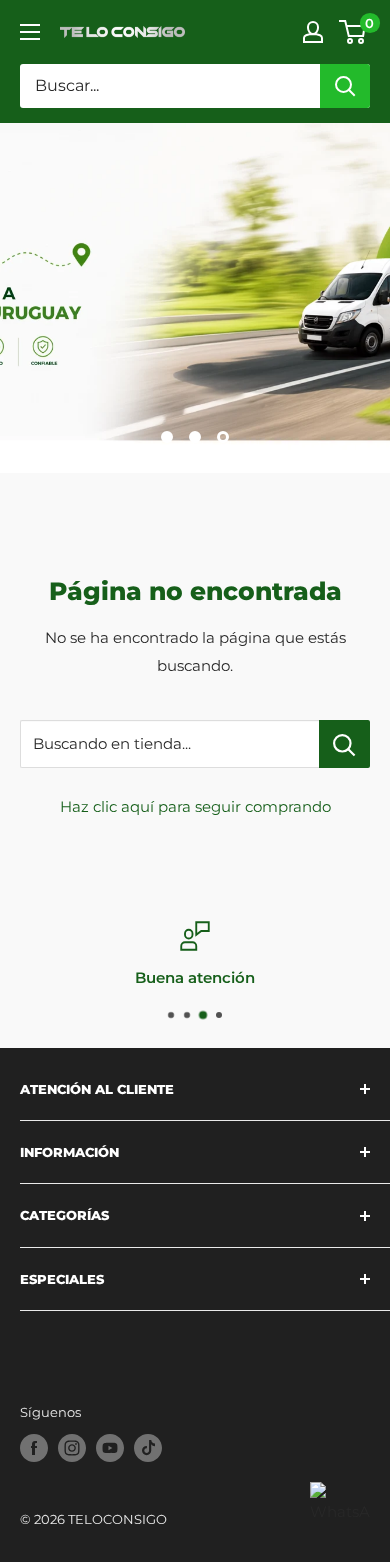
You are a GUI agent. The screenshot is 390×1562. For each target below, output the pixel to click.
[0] (353, 32)
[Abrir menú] (30, 32)
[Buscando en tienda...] (344, 744)
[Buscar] (345, 86)
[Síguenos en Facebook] (34, 1448)
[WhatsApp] (340, 1512)
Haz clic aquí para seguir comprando (195, 806)
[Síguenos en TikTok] (148, 1448)
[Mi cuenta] (313, 32)
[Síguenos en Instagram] (72, 1448)
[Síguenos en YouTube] (110, 1448)
